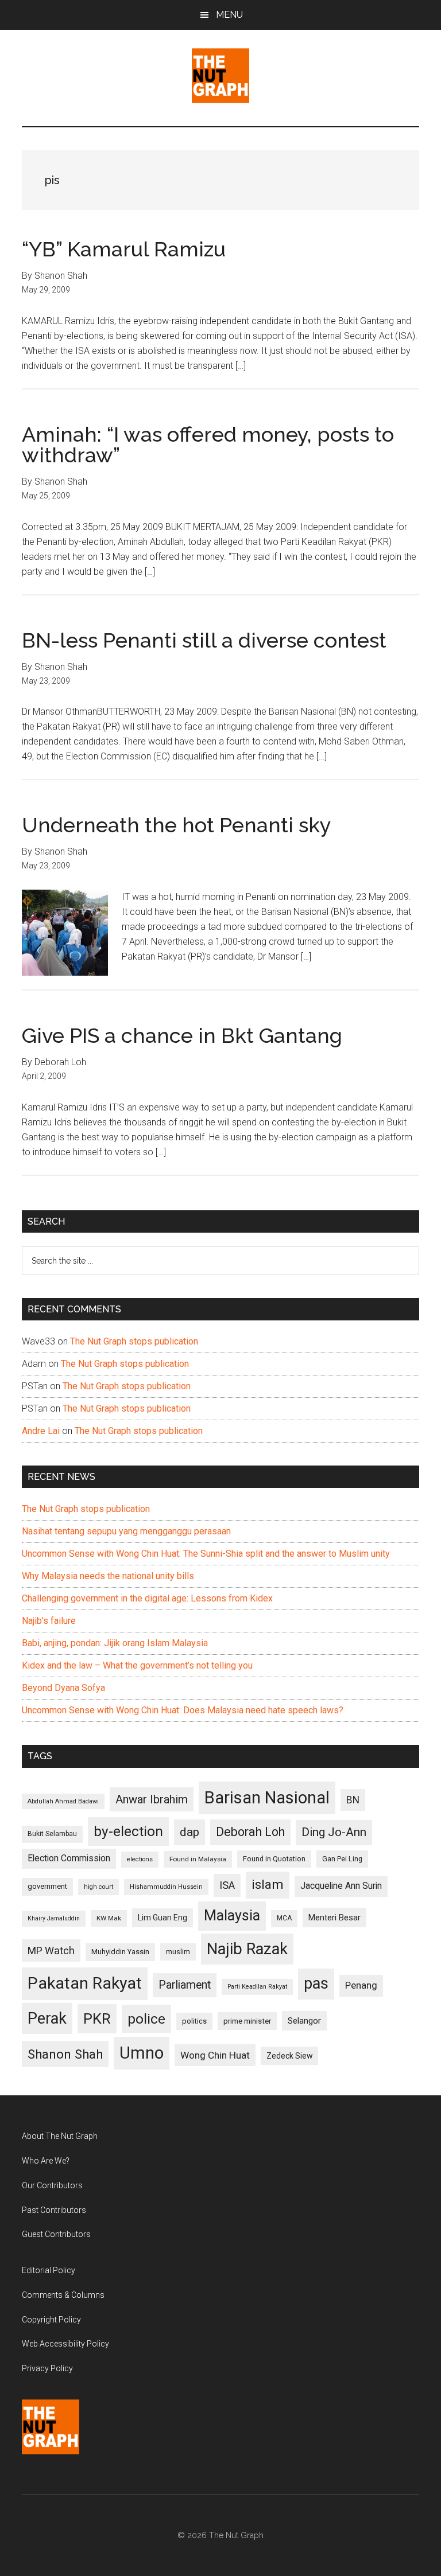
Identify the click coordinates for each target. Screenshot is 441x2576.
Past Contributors (54, 2210)
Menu (229, 15)
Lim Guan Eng (163, 1918)
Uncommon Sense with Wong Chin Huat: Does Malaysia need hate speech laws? (183, 1710)
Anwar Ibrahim (152, 1799)
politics (194, 2021)
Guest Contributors (56, 2234)
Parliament (185, 1985)
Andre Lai (41, 1431)
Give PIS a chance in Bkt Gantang (182, 1035)
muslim (178, 1952)
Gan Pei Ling (342, 1859)
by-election (128, 1831)
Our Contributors (52, 2185)
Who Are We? (46, 2161)
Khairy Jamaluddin (54, 1918)
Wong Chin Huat (215, 2055)
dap (189, 1832)
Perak (47, 2018)
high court (98, 1887)
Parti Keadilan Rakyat (257, 1987)
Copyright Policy (51, 2320)
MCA (284, 1918)
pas (316, 1983)
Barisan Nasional (267, 1798)
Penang (361, 1985)
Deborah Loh (250, 1832)
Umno (142, 2053)
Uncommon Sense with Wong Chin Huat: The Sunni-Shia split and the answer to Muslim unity (206, 1554)
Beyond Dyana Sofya (63, 1688)
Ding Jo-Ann (334, 1832)
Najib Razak (247, 1949)
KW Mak (109, 1918)
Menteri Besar (334, 1918)
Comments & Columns (63, 2295)
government (47, 1886)
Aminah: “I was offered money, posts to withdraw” (208, 445)
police (146, 2019)
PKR (97, 2018)
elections (140, 1859)
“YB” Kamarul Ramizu (124, 249)
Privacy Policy (47, 2368)
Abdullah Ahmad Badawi (63, 1801)
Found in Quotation (274, 1859)
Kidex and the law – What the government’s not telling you (137, 1665)
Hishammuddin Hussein (166, 1887)
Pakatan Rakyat (85, 1983)
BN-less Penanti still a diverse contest (204, 640)
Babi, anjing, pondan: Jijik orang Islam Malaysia (115, 1643)
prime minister (247, 2021)
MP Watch (51, 1950)
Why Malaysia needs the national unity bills (108, 1576)
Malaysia (232, 1916)
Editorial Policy (49, 2270)
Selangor (304, 2021)
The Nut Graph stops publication (134, 1341)
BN (353, 1800)
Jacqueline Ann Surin (341, 1886)
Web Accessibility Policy (65, 2344)
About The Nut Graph (60, 2136)
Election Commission (69, 1858)
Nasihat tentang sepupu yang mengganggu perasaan (126, 1531)
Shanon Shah (65, 2054)
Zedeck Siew (289, 2056)
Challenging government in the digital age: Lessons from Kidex (147, 1598)
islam (268, 1885)
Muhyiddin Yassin (120, 1952)
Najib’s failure (49, 1621)
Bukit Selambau (52, 1834)
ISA (227, 1885)
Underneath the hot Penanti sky (177, 825)
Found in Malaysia (198, 1859)
